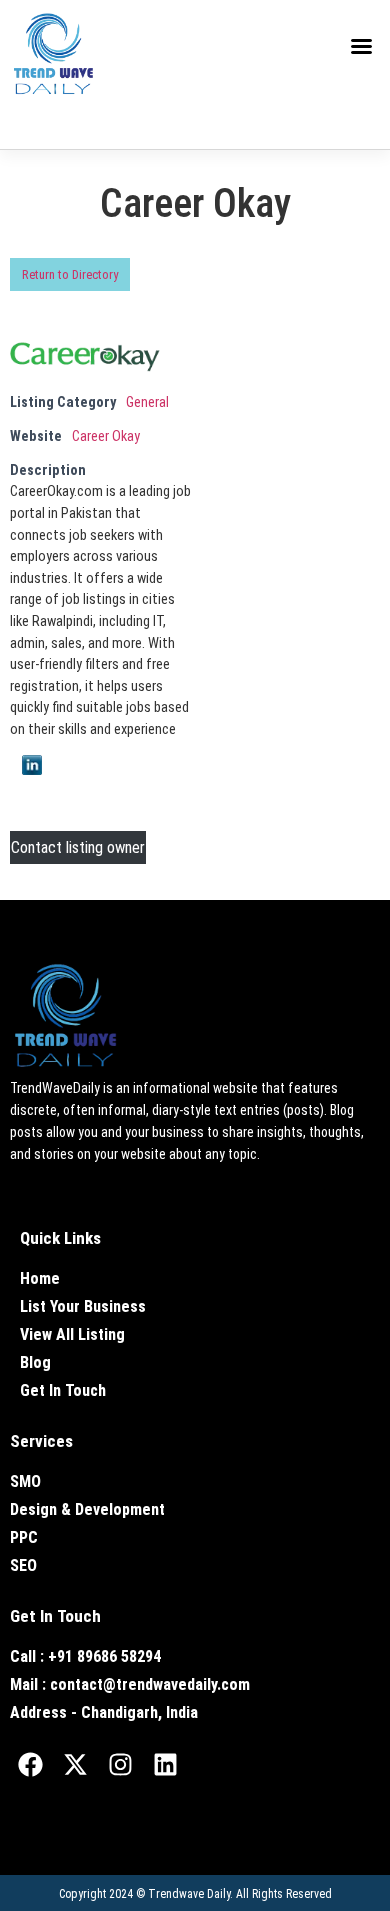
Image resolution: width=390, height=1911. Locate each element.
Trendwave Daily (189, 1894)
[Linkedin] (165, 1765)
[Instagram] (120, 1765)
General (147, 402)
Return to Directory (70, 274)
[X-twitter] (75, 1765)
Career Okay (106, 436)
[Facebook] (30, 1765)
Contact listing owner (78, 847)
